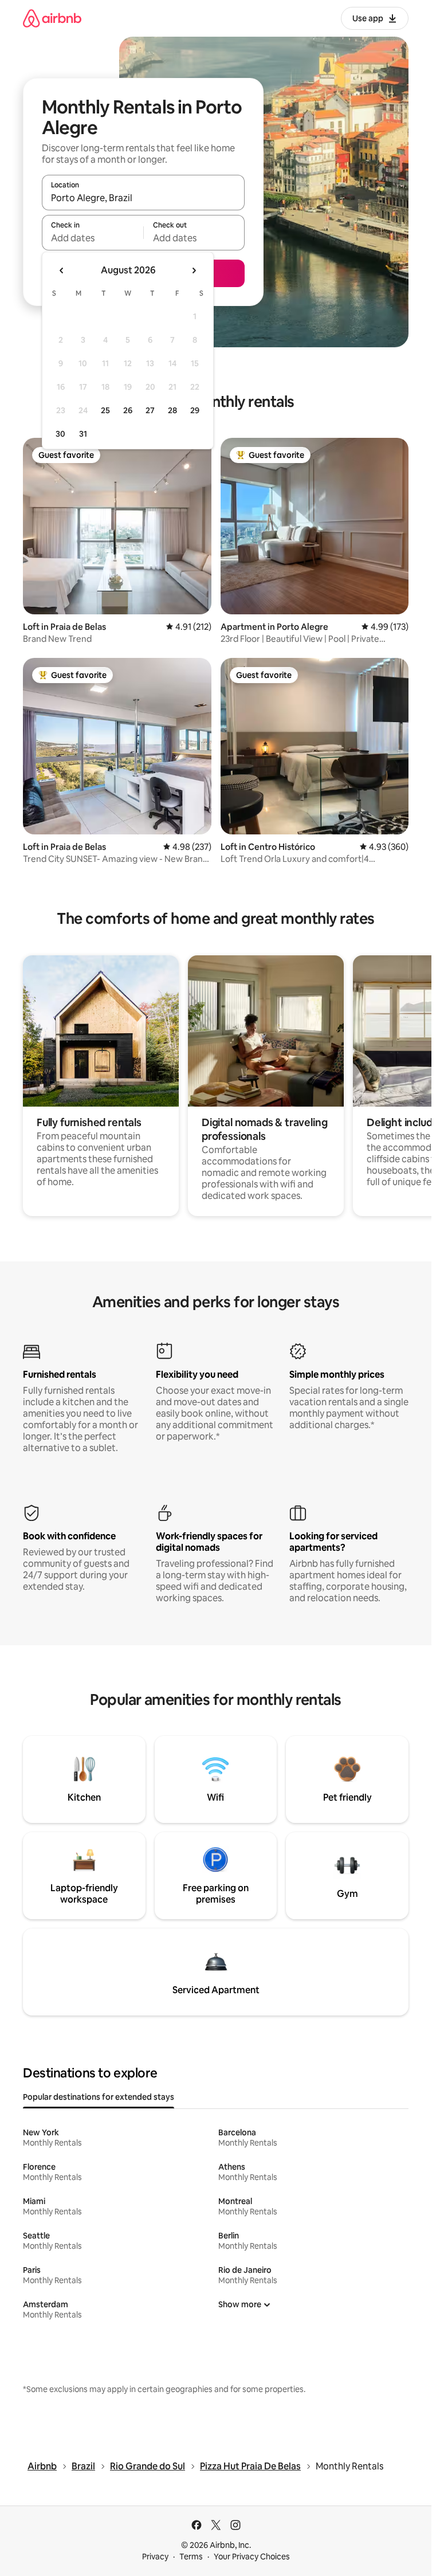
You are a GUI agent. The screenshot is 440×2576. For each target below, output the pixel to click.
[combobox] (143, 198)
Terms (191, 2557)
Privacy (155, 2557)
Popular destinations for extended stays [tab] (99, 2097)
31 (83, 434)
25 (105, 410)
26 (128, 410)
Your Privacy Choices (252, 2557)
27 (150, 410)
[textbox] (93, 238)
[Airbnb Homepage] (52, 18)
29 (195, 410)
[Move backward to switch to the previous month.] (62, 270)
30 (60, 434)
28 (172, 410)
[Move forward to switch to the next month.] (194, 270)
